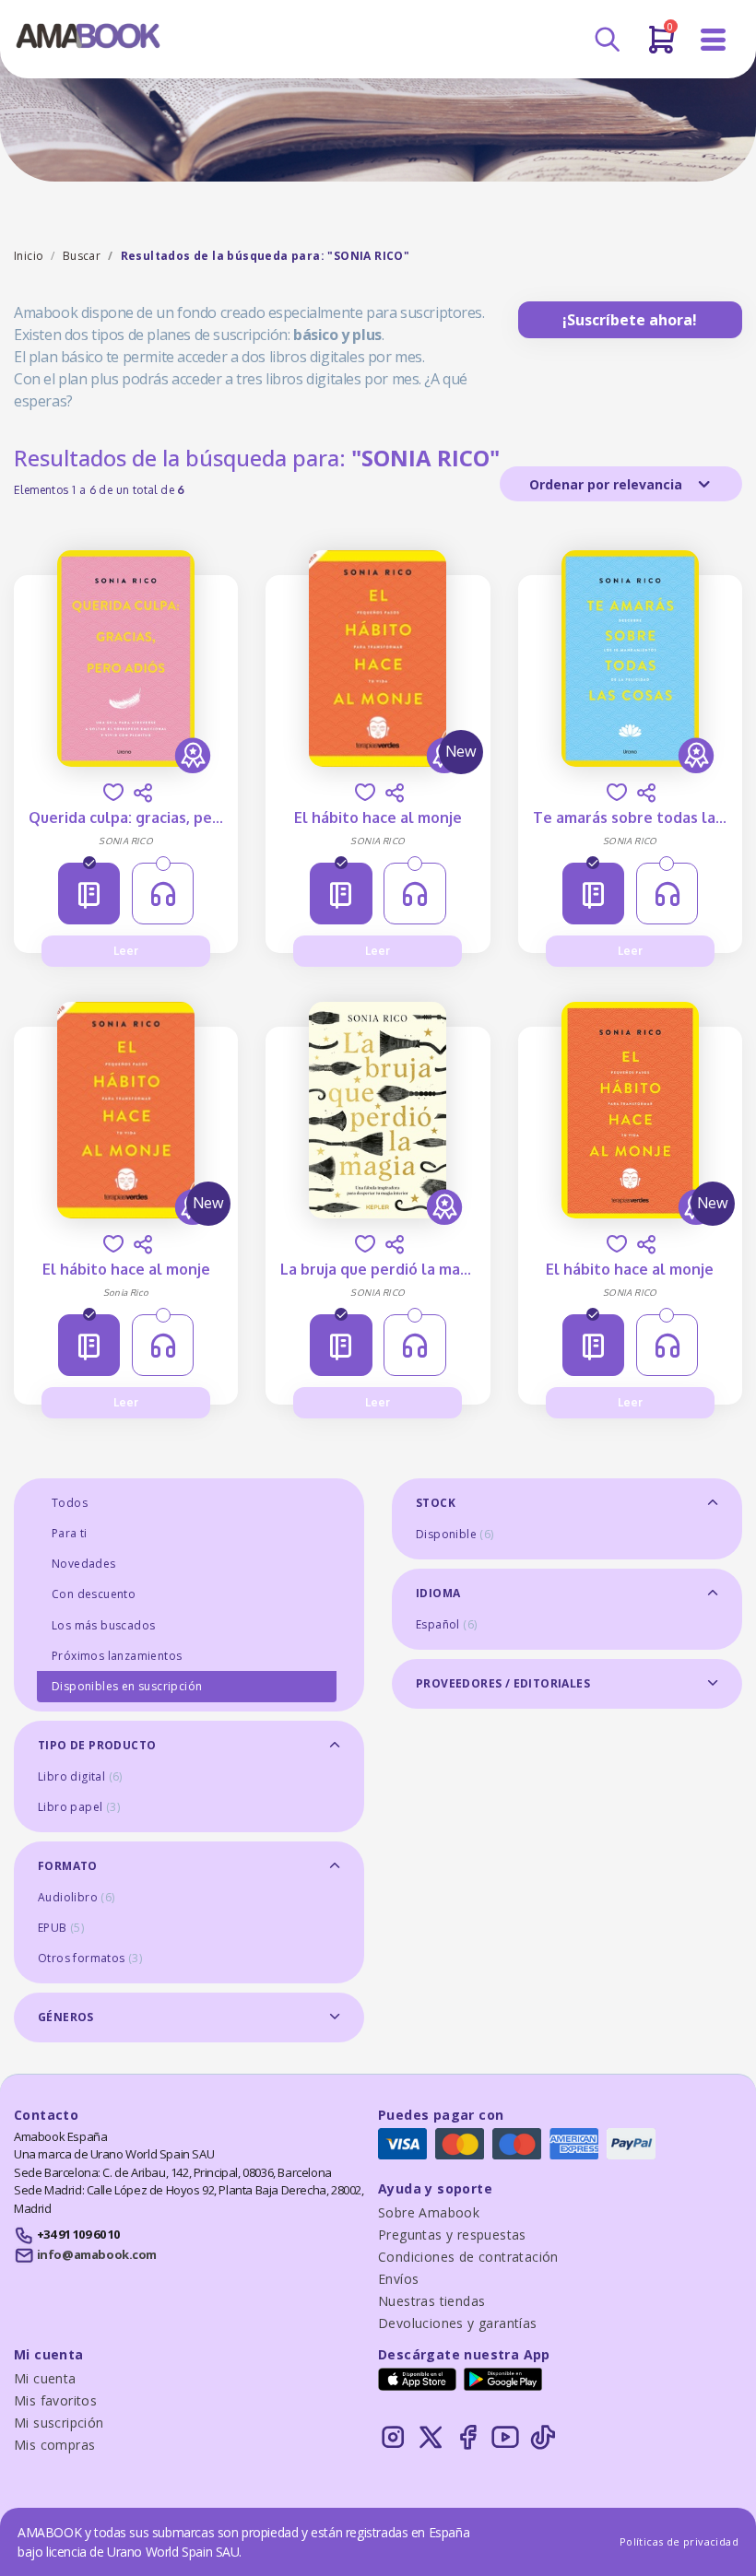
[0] (661, 47)
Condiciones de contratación (468, 2257)
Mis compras (54, 2445)
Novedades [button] (84, 1564)
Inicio (29, 256)
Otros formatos (90, 1958)
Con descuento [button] (94, 1594)
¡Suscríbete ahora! (630, 320)
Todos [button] (70, 1503)
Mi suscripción (59, 2423)
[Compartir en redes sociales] (143, 793)
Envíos (398, 2279)
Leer (126, 951)
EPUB (61, 1928)
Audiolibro (77, 1897)
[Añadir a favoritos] (113, 792)
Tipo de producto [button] (97, 1745)
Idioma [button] (438, 1593)
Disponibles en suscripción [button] (127, 1686)
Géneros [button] (66, 2017)
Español (446, 1624)
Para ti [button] (70, 1533)
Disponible (455, 1534)
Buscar (82, 256)
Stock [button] (436, 1503)
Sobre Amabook (429, 2212)
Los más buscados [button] (103, 1625)
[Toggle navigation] (714, 40)
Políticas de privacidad (679, 2541)
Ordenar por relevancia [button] (608, 484)
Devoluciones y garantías (458, 2323)
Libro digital (80, 1776)
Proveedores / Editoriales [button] (503, 1683)
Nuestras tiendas (431, 2301)
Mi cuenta (45, 2378)
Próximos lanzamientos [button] (117, 1656)
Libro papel (79, 1807)
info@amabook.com (97, 2254)
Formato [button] (68, 1866)
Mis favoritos (55, 2400)
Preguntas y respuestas (452, 2235)
